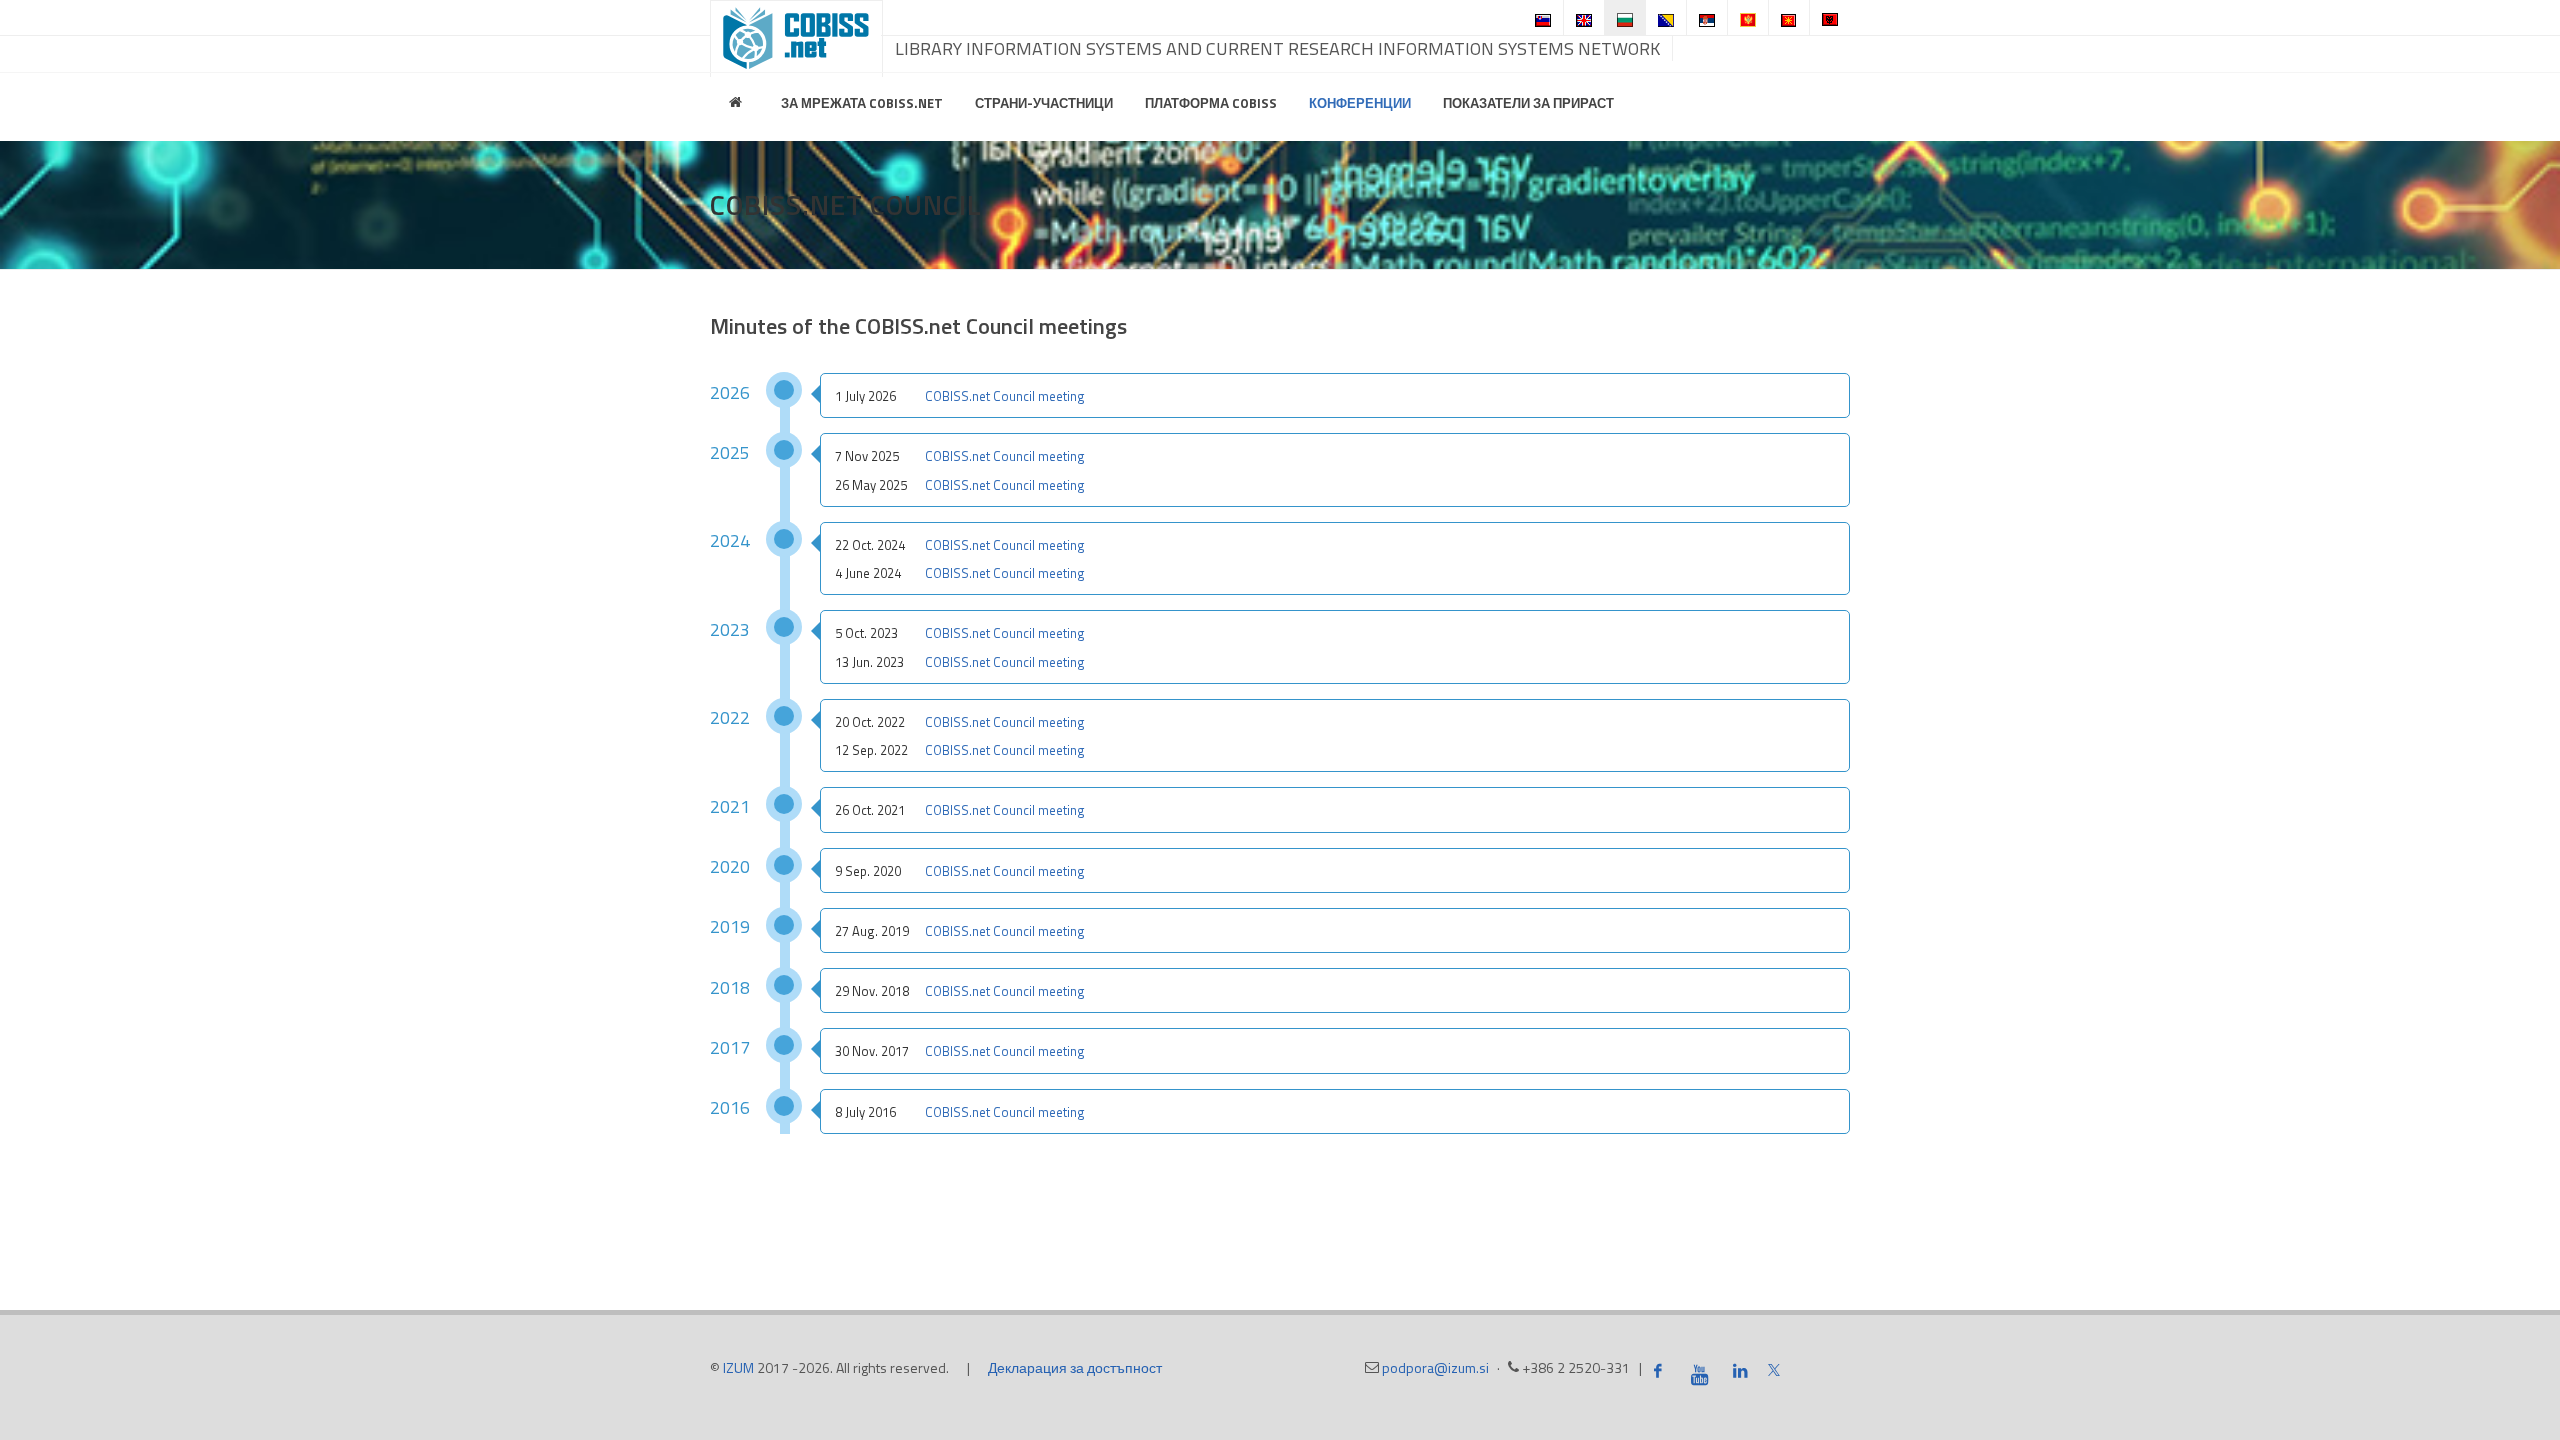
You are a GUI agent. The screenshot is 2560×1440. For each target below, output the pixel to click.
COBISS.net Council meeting (1005, 396)
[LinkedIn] (1740, 1371)
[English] (1584, 17)
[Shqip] (1830, 17)
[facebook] (1658, 1371)
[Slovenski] (1543, 17)
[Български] (1625, 17)
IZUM (738, 1367)
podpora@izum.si (1435, 1367)
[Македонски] (1789, 17)
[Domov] (738, 103)
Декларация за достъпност (1075, 1367)
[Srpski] (1707, 17)
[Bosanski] (1666, 17)
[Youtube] (1699, 1375)
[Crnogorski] (1748, 17)
